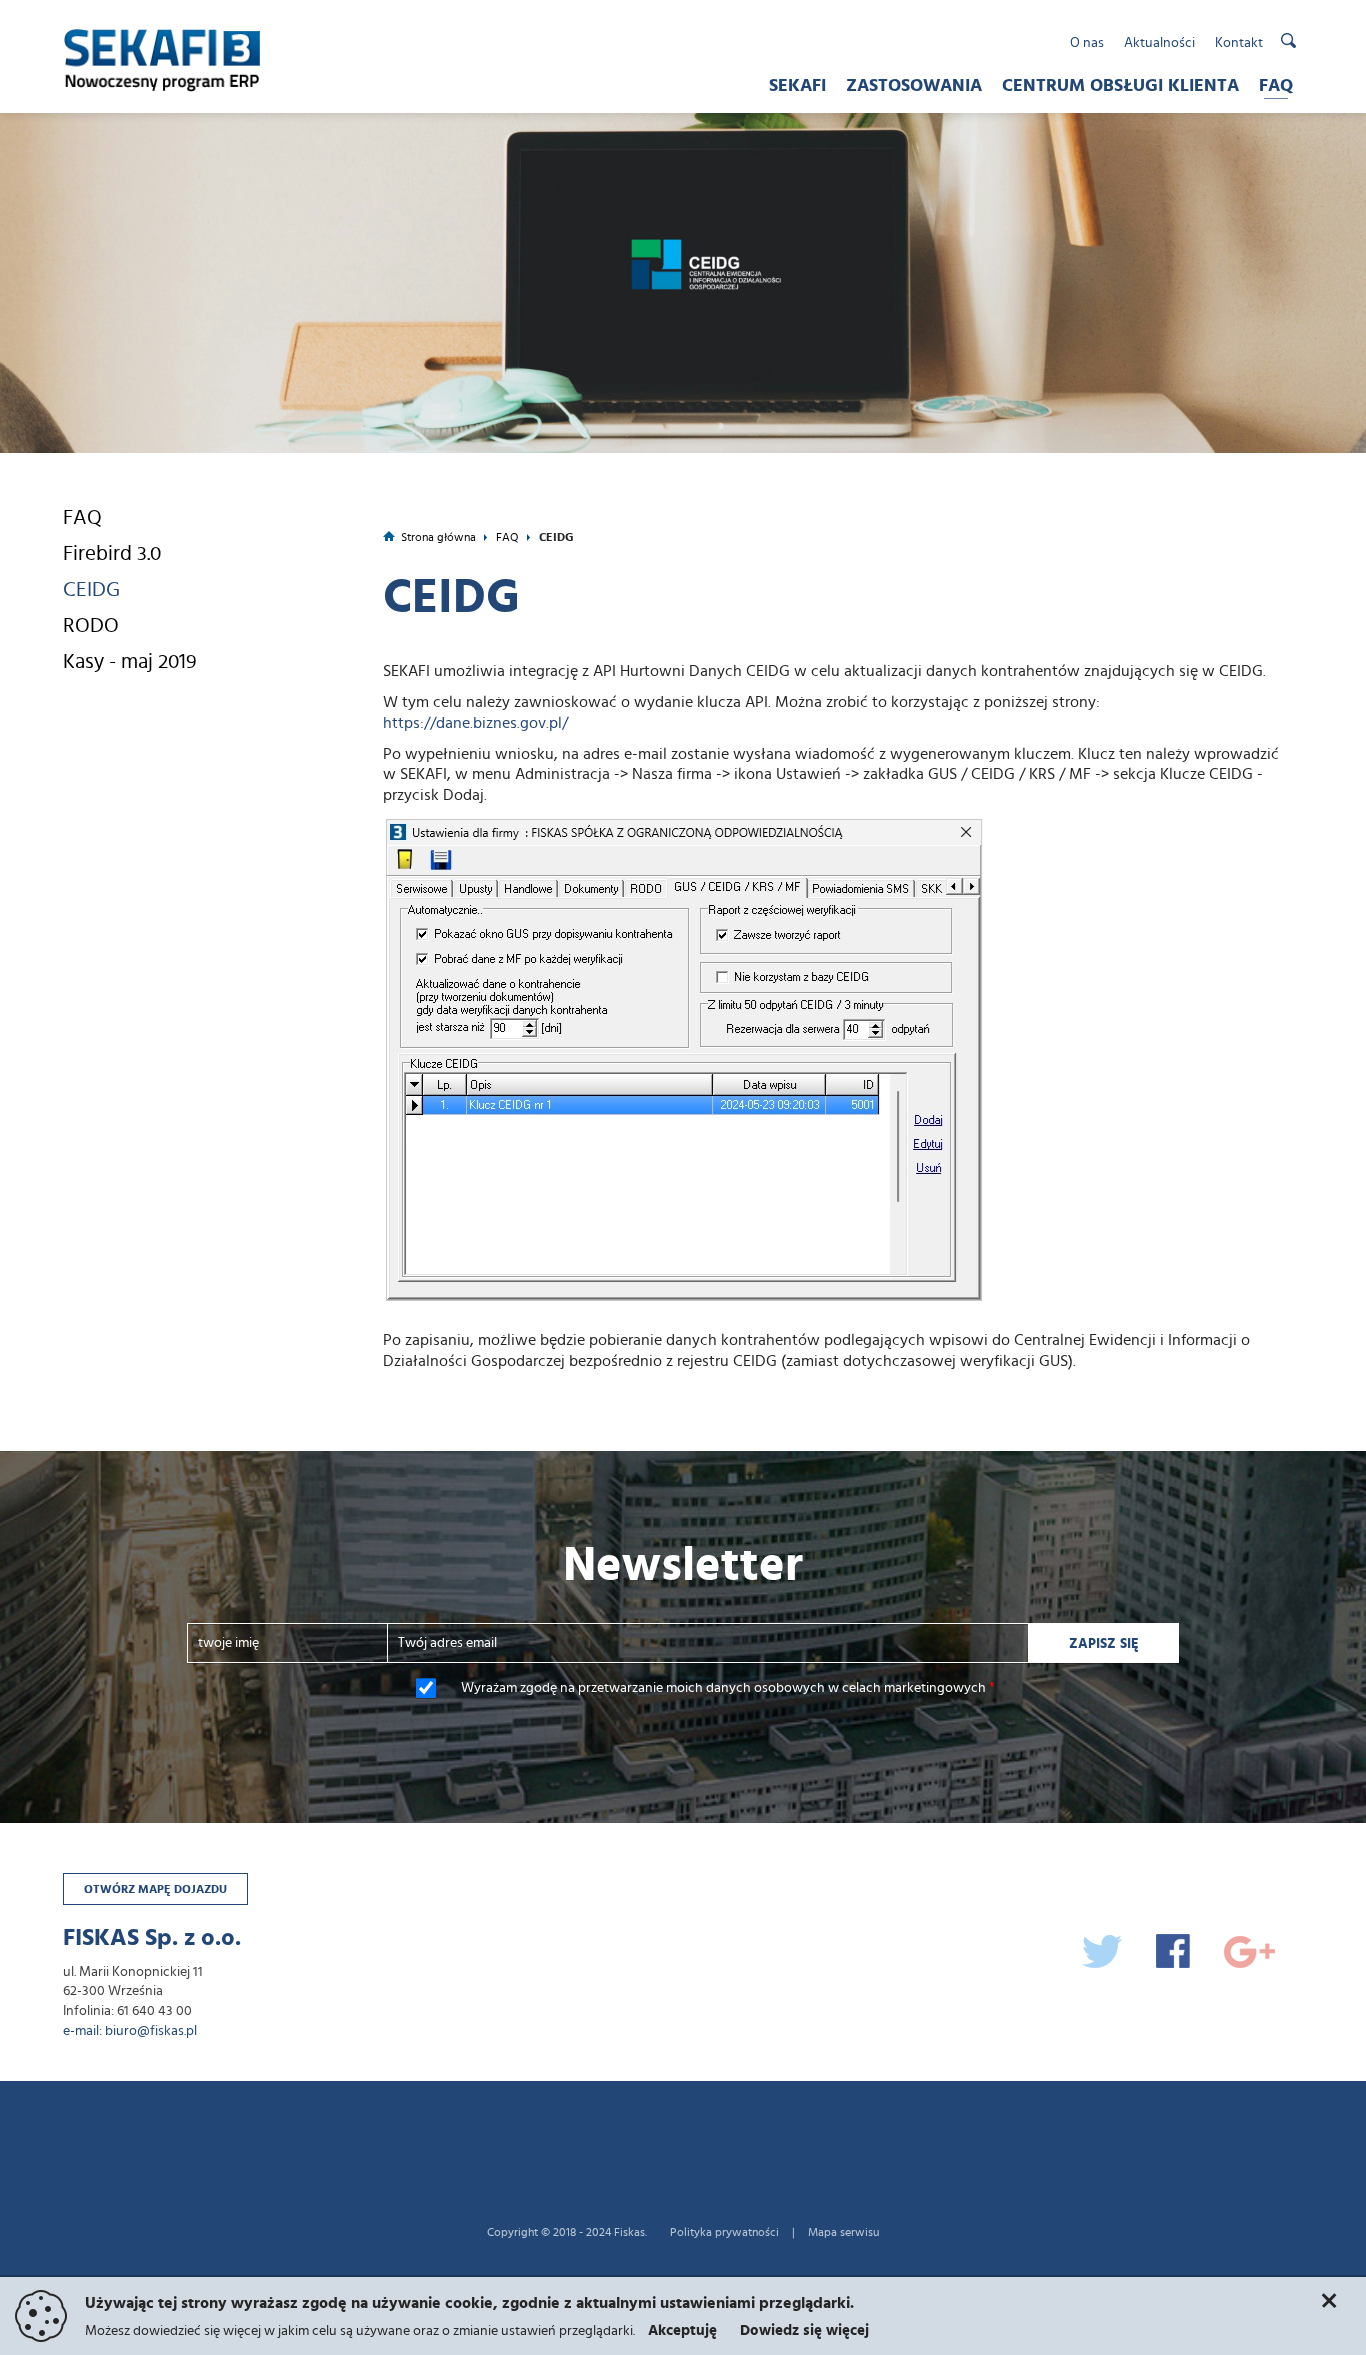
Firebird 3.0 (112, 553)
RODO (91, 625)
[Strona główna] (178, 55)
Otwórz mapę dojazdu (155, 1889)
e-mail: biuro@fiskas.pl (130, 2031)
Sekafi (797, 86)
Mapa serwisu (843, 2232)
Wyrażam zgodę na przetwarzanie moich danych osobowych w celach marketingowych (728, 1688)
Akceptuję (682, 2330)
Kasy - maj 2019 (130, 661)
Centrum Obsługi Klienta (1120, 86)
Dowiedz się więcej (804, 2330)
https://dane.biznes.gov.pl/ (475, 723)
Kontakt (1239, 43)
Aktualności (1159, 43)
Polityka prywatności (724, 2232)
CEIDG (91, 589)
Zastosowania (914, 86)
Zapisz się (1104, 1644)
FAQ (1276, 86)
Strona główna (438, 537)
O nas (1087, 43)
